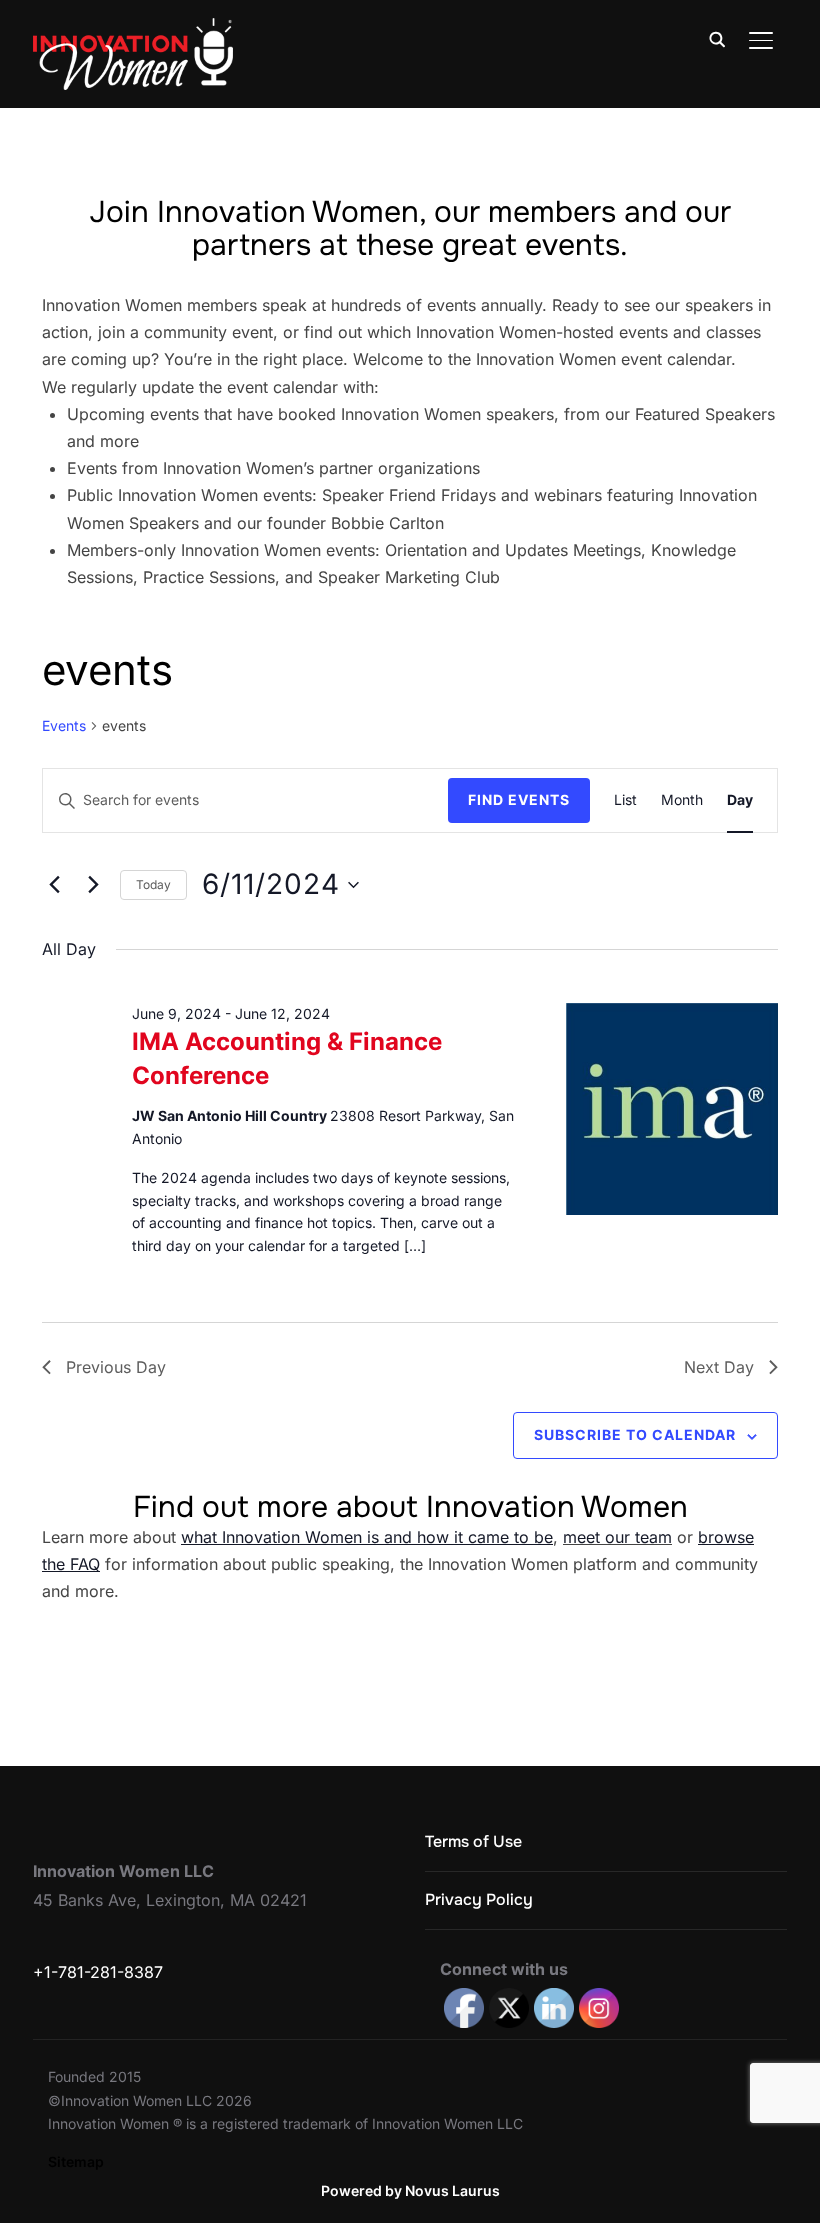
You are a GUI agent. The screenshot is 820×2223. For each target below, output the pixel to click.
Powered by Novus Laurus (410, 2190)
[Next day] (93, 885)
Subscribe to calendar (635, 1434)
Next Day (719, 1367)
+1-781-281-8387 (98, 1972)
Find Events (519, 799)
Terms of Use (473, 1841)
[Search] (717, 38)
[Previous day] (54, 885)
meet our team (617, 1537)
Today (153, 884)
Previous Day (116, 1367)
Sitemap (76, 2161)
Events (64, 725)
